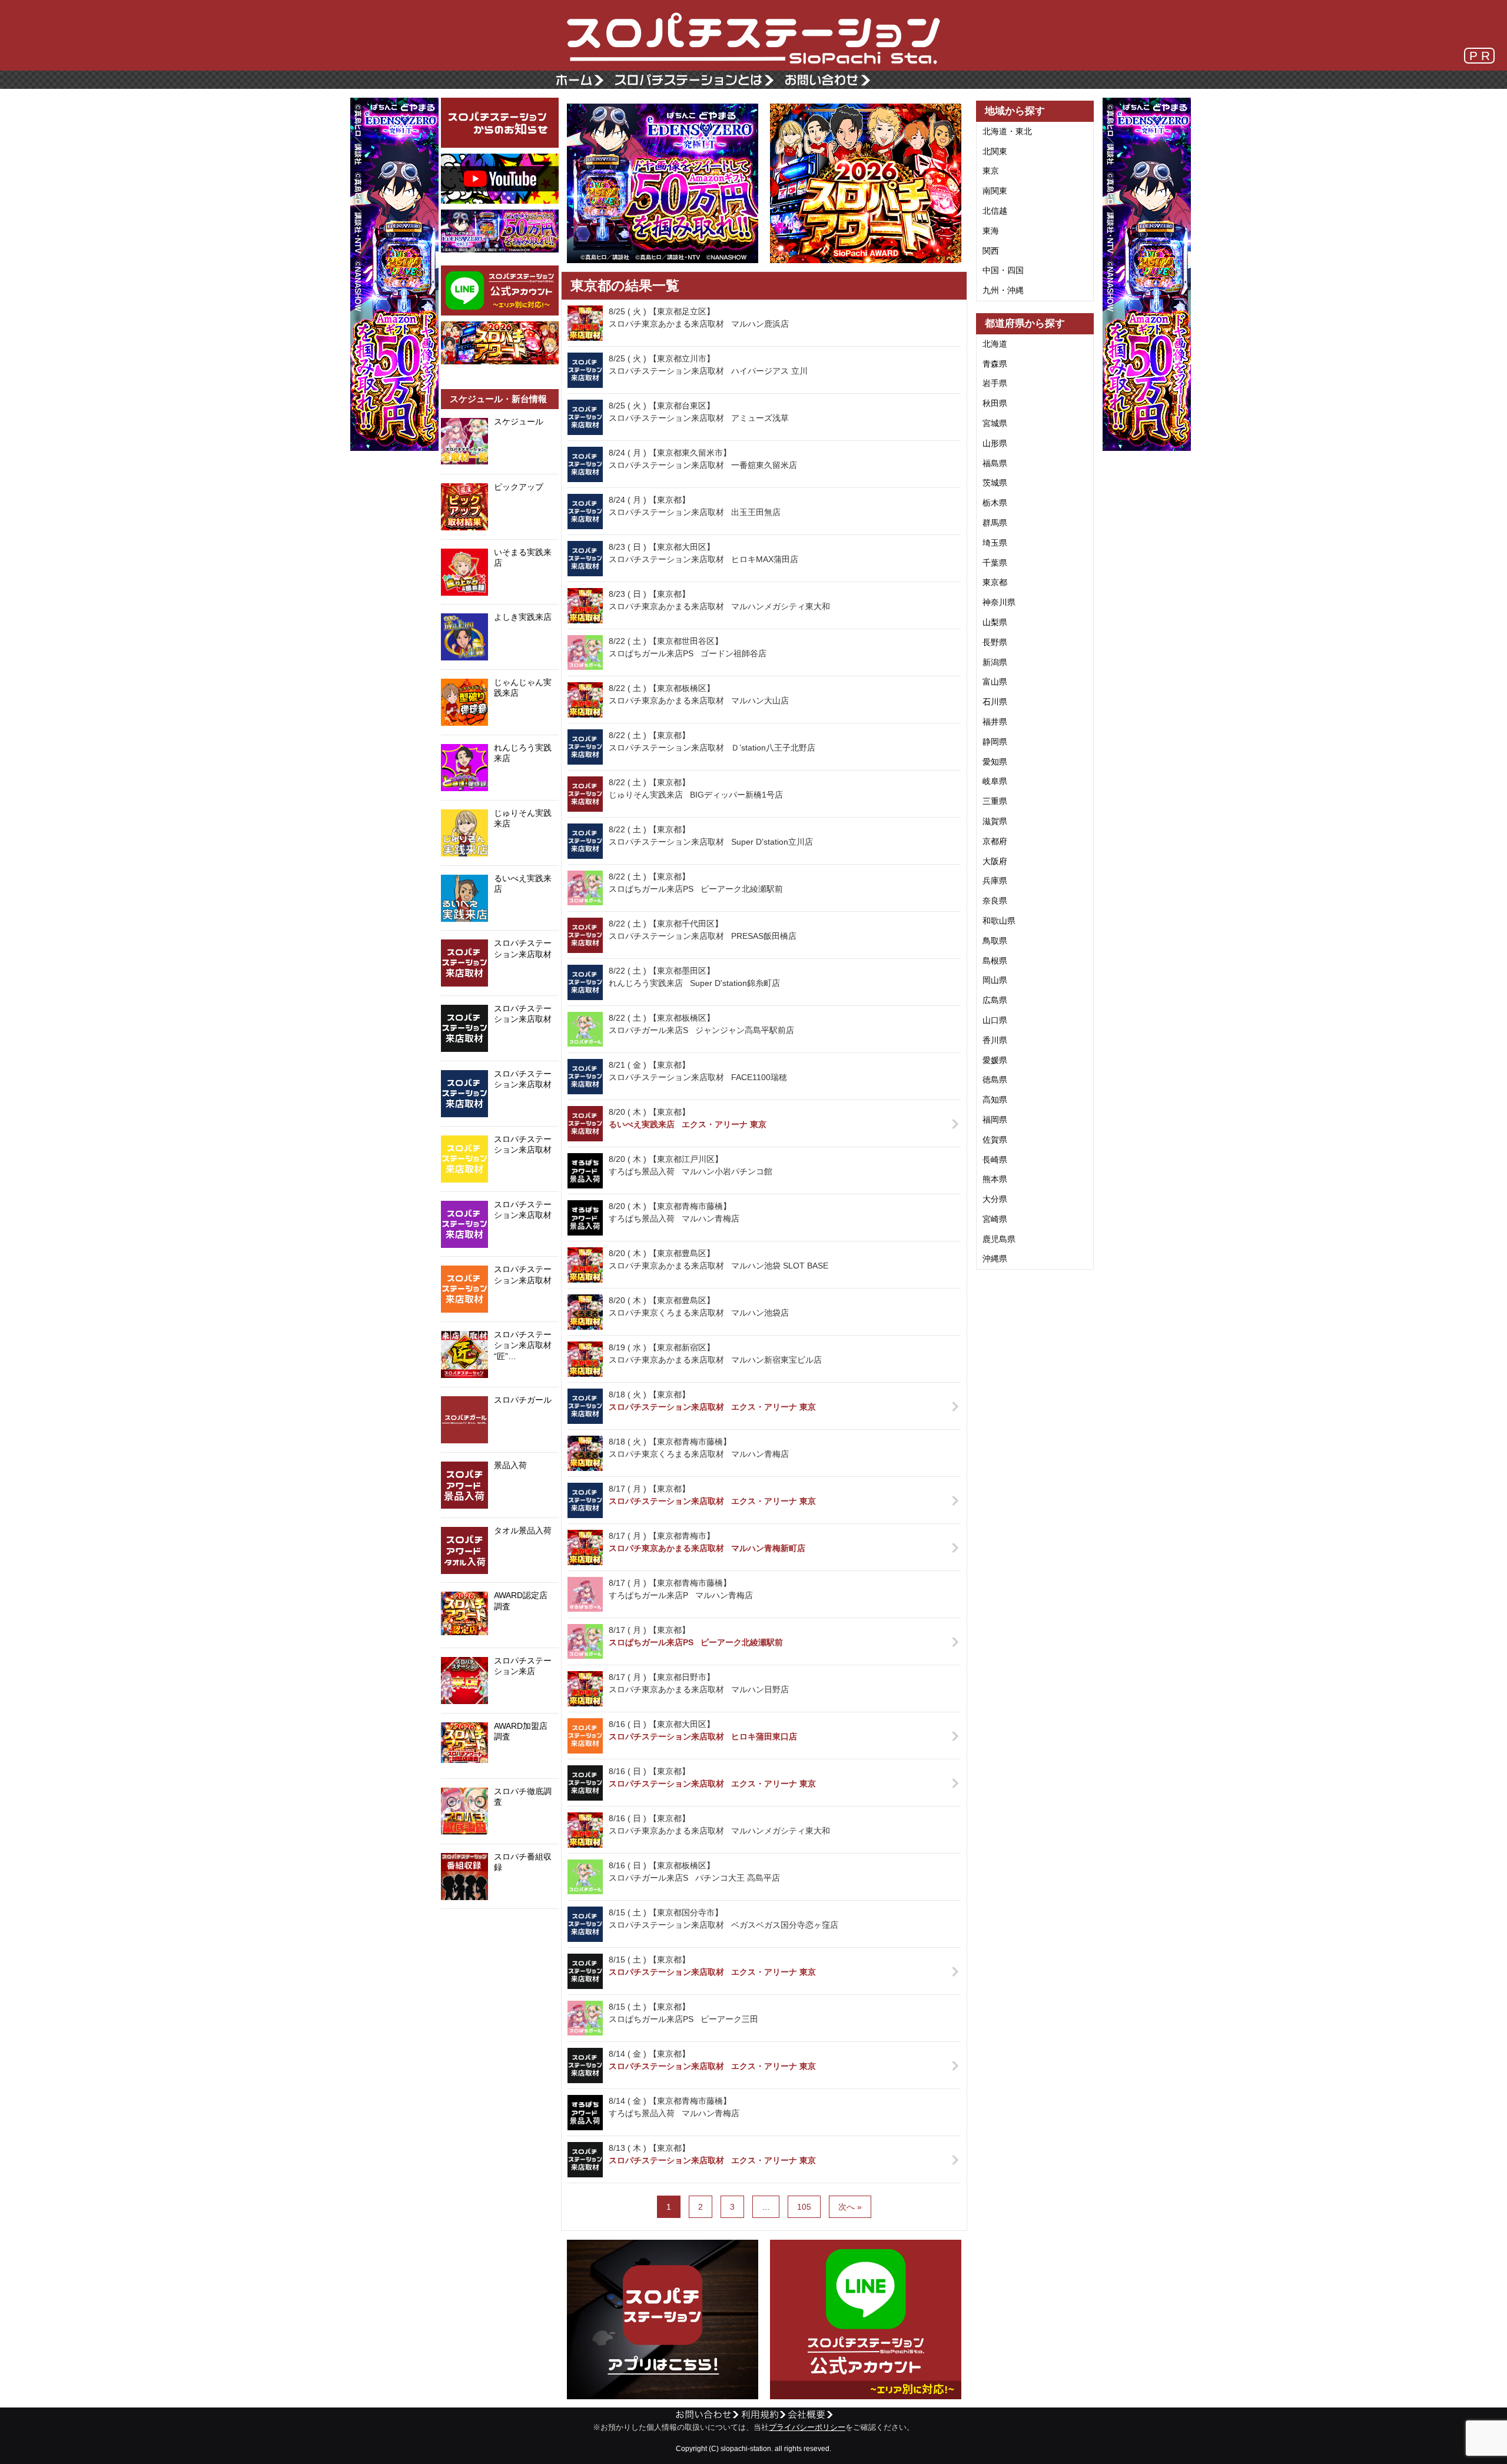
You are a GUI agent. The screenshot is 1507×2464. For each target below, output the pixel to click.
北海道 (995, 344)
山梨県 (995, 622)
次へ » (850, 2207)
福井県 (995, 722)
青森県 (995, 364)
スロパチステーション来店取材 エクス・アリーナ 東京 (712, 1407)
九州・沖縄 (1003, 290)
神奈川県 (999, 602)
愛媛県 (995, 1060)
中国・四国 (1003, 270)
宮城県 (995, 423)
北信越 (995, 211)
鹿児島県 (999, 1239)
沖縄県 (995, 1258)
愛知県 (995, 762)
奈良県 (995, 901)
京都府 (995, 841)
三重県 (995, 801)
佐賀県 (995, 1140)
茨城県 (995, 483)
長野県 (995, 642)
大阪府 (995, 861)
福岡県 (995, 1120)
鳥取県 (995, 941)
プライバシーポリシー (807, 2428)
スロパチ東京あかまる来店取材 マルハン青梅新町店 (707, 1548)
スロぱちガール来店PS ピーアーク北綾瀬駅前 (696, 1642)
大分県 (995, 1199)
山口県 (995, 1020)
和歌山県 (999, 921)
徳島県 (995, 1080)
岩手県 (995, 383)
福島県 (995, 463)
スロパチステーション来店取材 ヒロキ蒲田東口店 (703, 1736)
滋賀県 (995, 821)
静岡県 (995, 742)
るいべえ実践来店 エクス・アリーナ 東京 (688, 1124)
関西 (991, 251)
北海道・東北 (1007, 131)
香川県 (995, 1040)
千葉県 (995, 563)
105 (804, 2207)
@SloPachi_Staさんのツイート (500, 1927)
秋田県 (995, 403)
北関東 (995, 151)
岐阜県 (995, 781)
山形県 (995, 443)
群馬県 (995, 523)
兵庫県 (995, 881)
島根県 (995, 961)
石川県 (995, 702)
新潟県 (995, 662)
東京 (991, 171)
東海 (991, 231)
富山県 (995, 682)
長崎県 (995, 1160)
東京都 (995, 582)
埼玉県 (995, 543)
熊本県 (995, 1179)
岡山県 (995, 980)
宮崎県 (995, 1219)
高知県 (995, 1100)
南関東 (995, 191)
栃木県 (995, 503)
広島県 (995, 1000)
